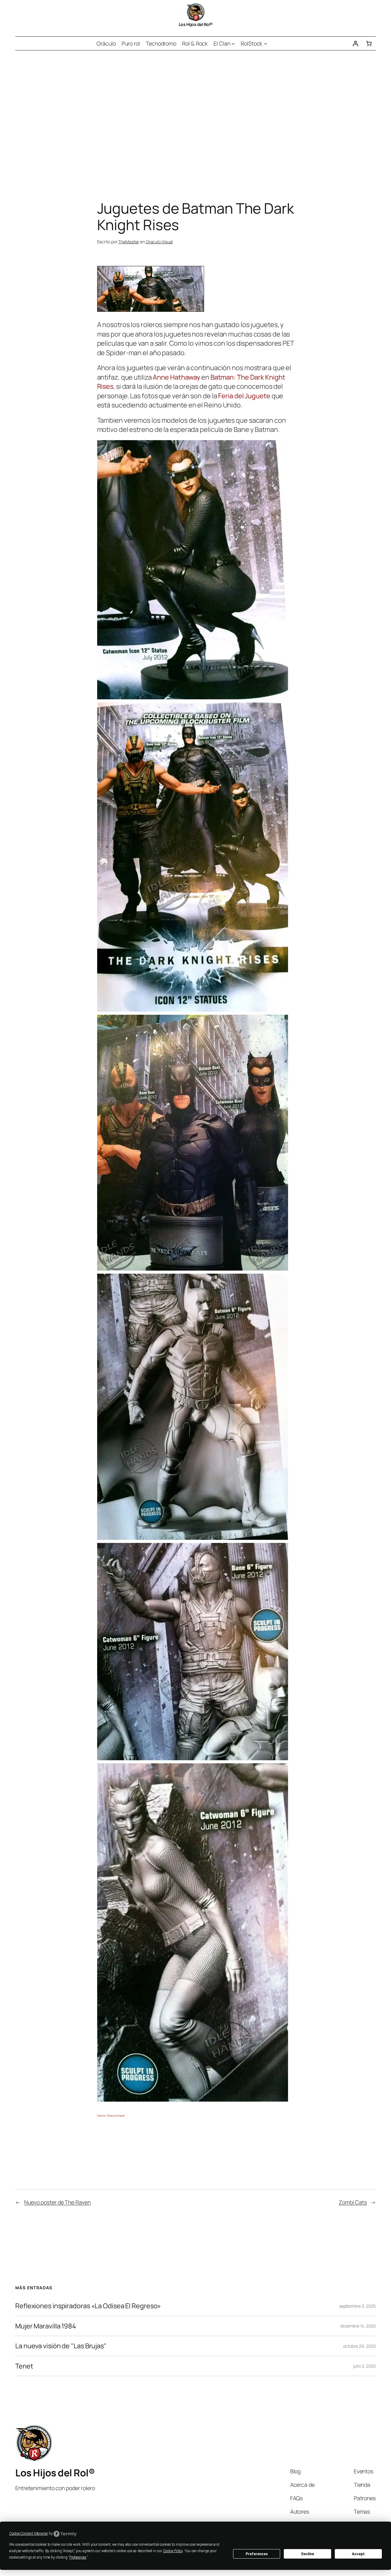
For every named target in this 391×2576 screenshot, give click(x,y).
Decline (308, 2554)
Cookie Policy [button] (173, 2551)
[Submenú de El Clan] (233, 44)
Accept (358, 2554)
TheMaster (129, 242)
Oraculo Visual (159, 242)
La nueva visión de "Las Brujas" (61, 2346)
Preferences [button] (78, 2557)
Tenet (24, 2366)
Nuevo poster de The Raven (57, 2202)
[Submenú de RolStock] (266, 44)
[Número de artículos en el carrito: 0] (369, 44)
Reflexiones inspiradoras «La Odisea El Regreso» (88, 2306)
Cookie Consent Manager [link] (29, 2534)
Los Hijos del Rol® (196, 24)
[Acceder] (355, 44)
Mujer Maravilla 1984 (46, 2326)
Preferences (257, 2554)
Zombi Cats (353, 2202)
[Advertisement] (195, 115)
